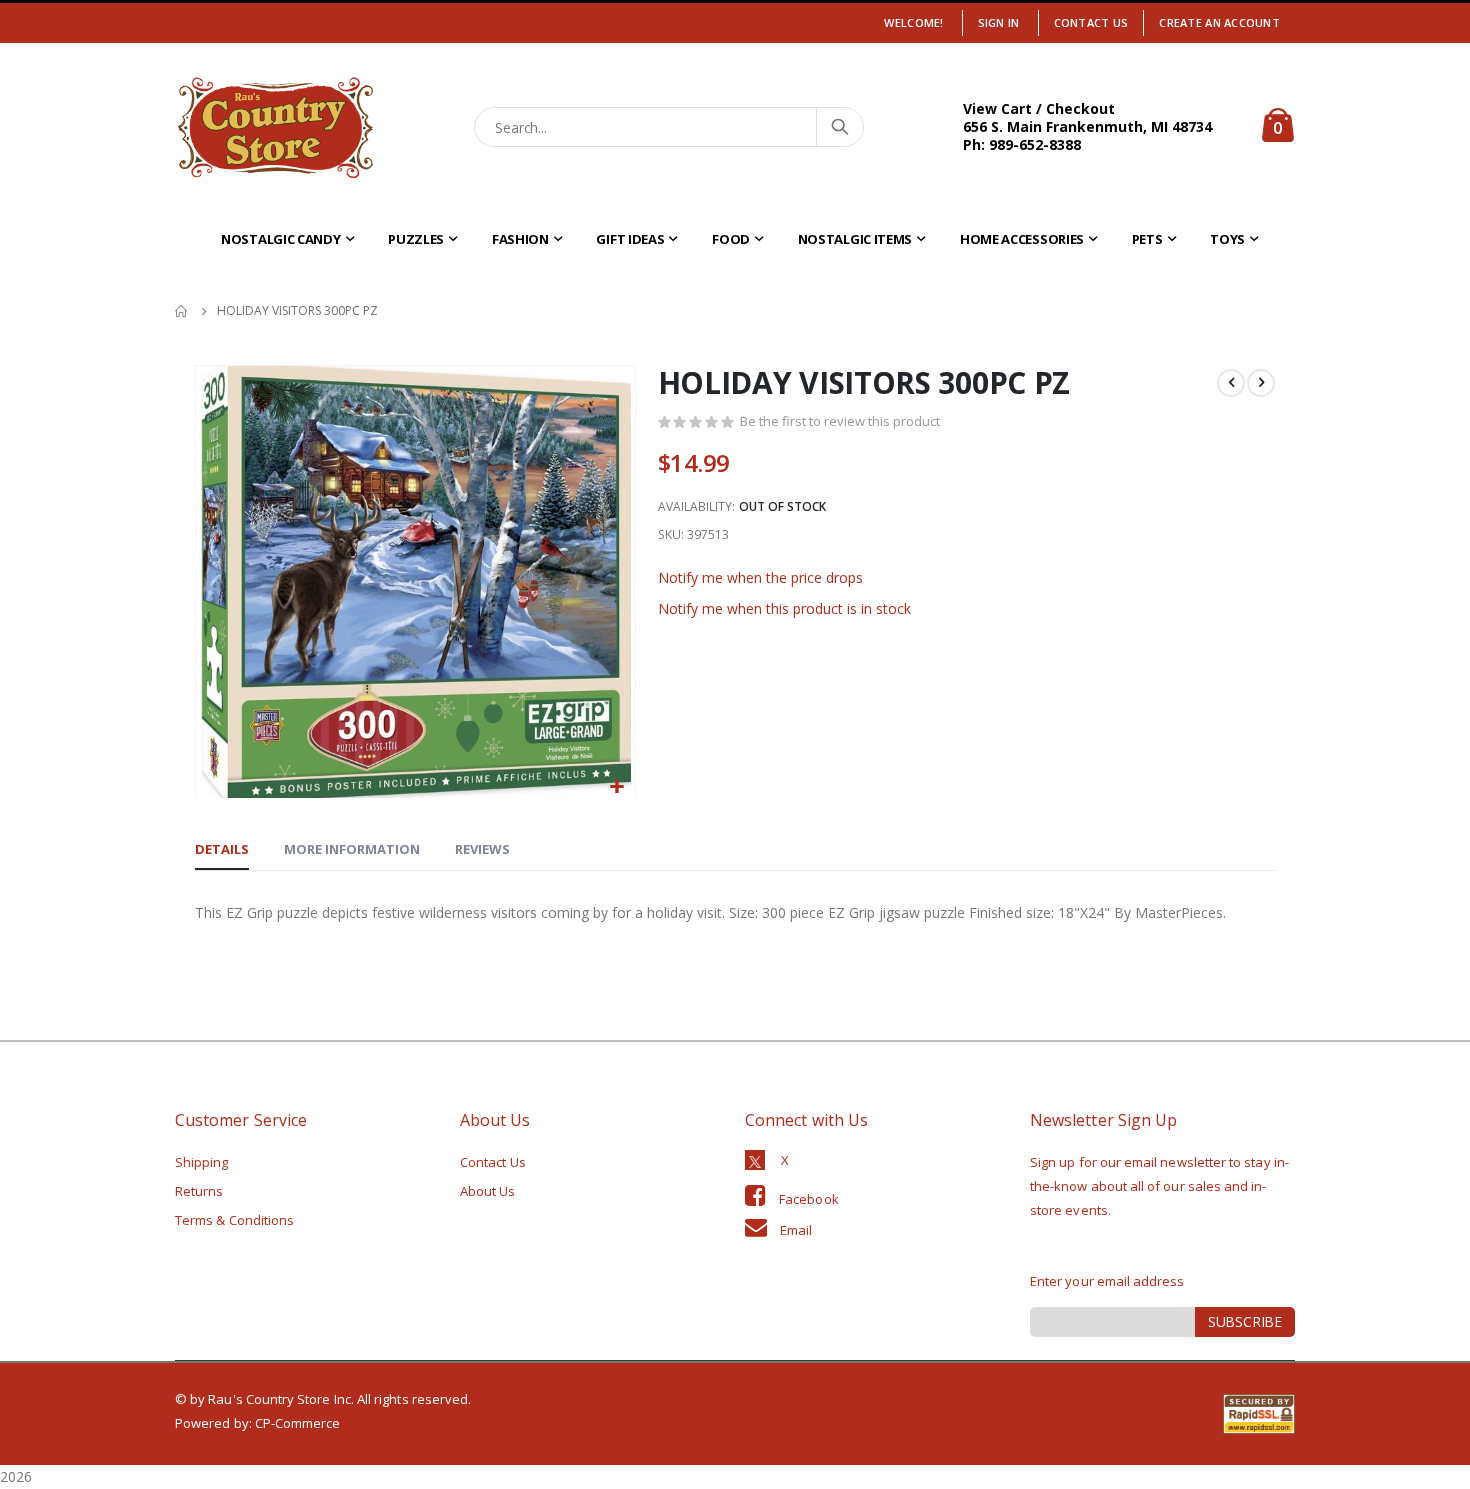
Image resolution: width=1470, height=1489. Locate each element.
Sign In (999, 22)
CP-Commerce (298, 1423)
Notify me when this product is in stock (784, 608)
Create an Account (1219, 22)
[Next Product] (1261, 383)
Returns (199, 1191)
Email (796, 1230)
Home (182, 311)
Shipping (202, 1162)
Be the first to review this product (840, 421)
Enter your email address (1107, 1281)
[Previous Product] (1231, 383)
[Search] (839, 127)
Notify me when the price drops (760, 577)
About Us (488, 1191)
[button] (617, 787)
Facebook (809, 1199)
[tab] (222, 850)
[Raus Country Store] (275, 127)
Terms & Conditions (234, 1220)
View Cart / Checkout (1039, 108)
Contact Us (1091, 22)
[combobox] (669, 127)
